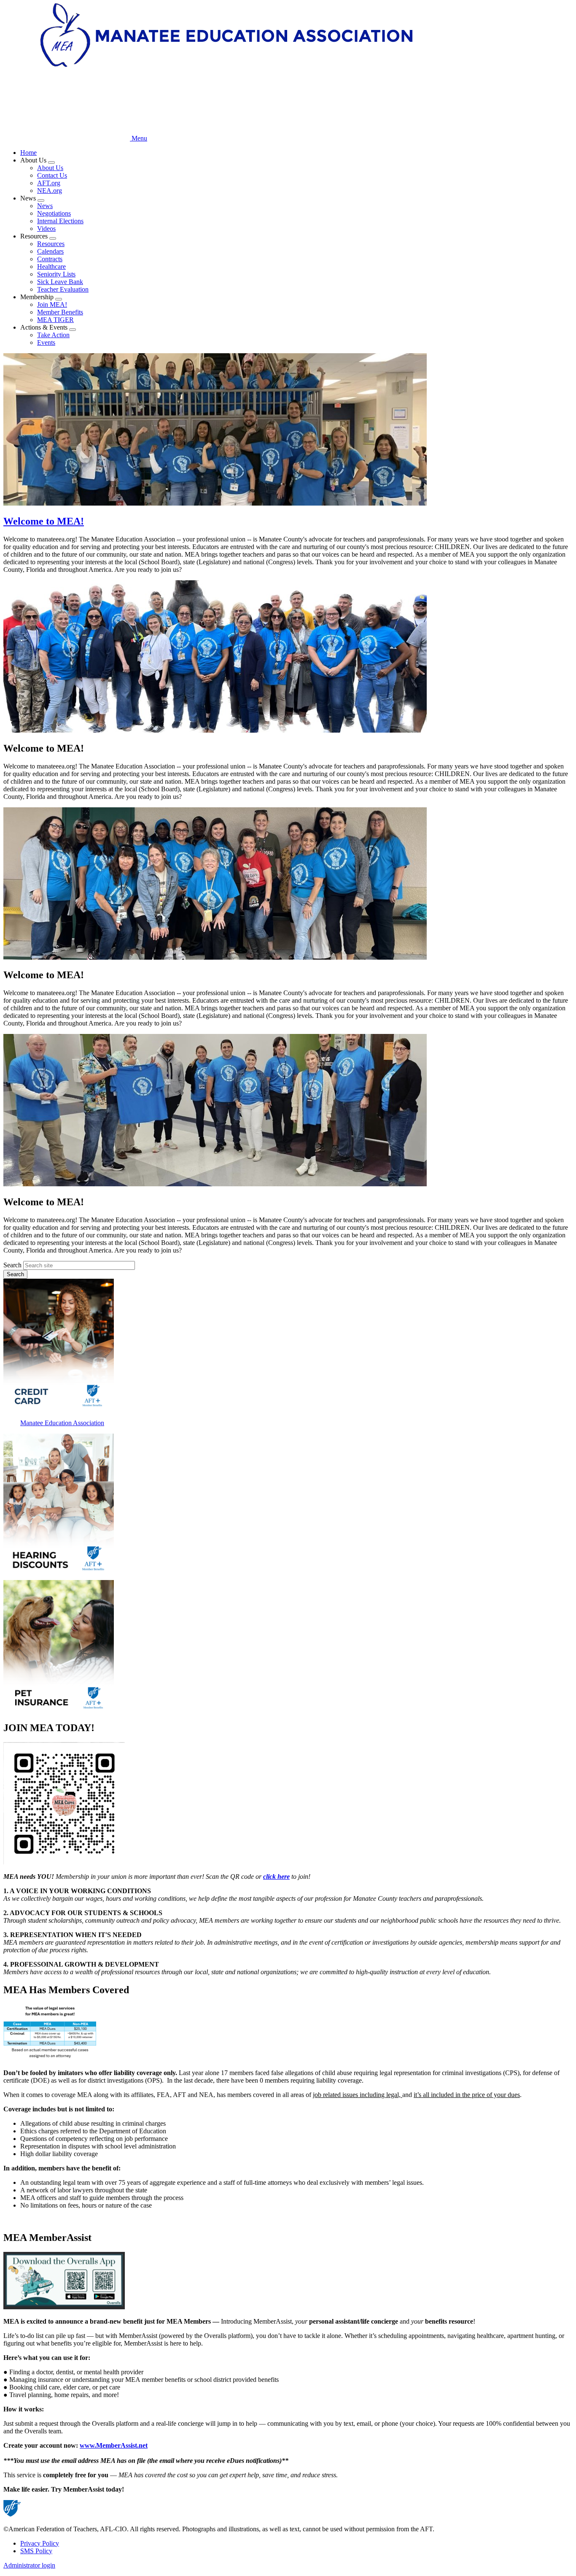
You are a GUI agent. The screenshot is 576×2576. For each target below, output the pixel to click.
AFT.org (49, 183)
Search (12, 1265)
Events (46, 342)
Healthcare (51, 267)
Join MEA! (52, 304)
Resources (51, 244)
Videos (46, 229)
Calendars (50, 251)
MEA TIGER (55, 320)
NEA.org (50, 191)
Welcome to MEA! (44, 521)
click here (276, 1877)
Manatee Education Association (62, 1423)
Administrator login (29, 2565)
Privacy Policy (40, 2543)
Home (28, 153)
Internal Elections (60, 221)
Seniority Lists (56, 274)
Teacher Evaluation (63, 289)
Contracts (50, 259)
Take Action (53, 335)
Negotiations (54, 213)
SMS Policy (36, 2551)
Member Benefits (60, 312)
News (45, 206)
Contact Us (52, 175)
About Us (50, 168)
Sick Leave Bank (60, 282)
